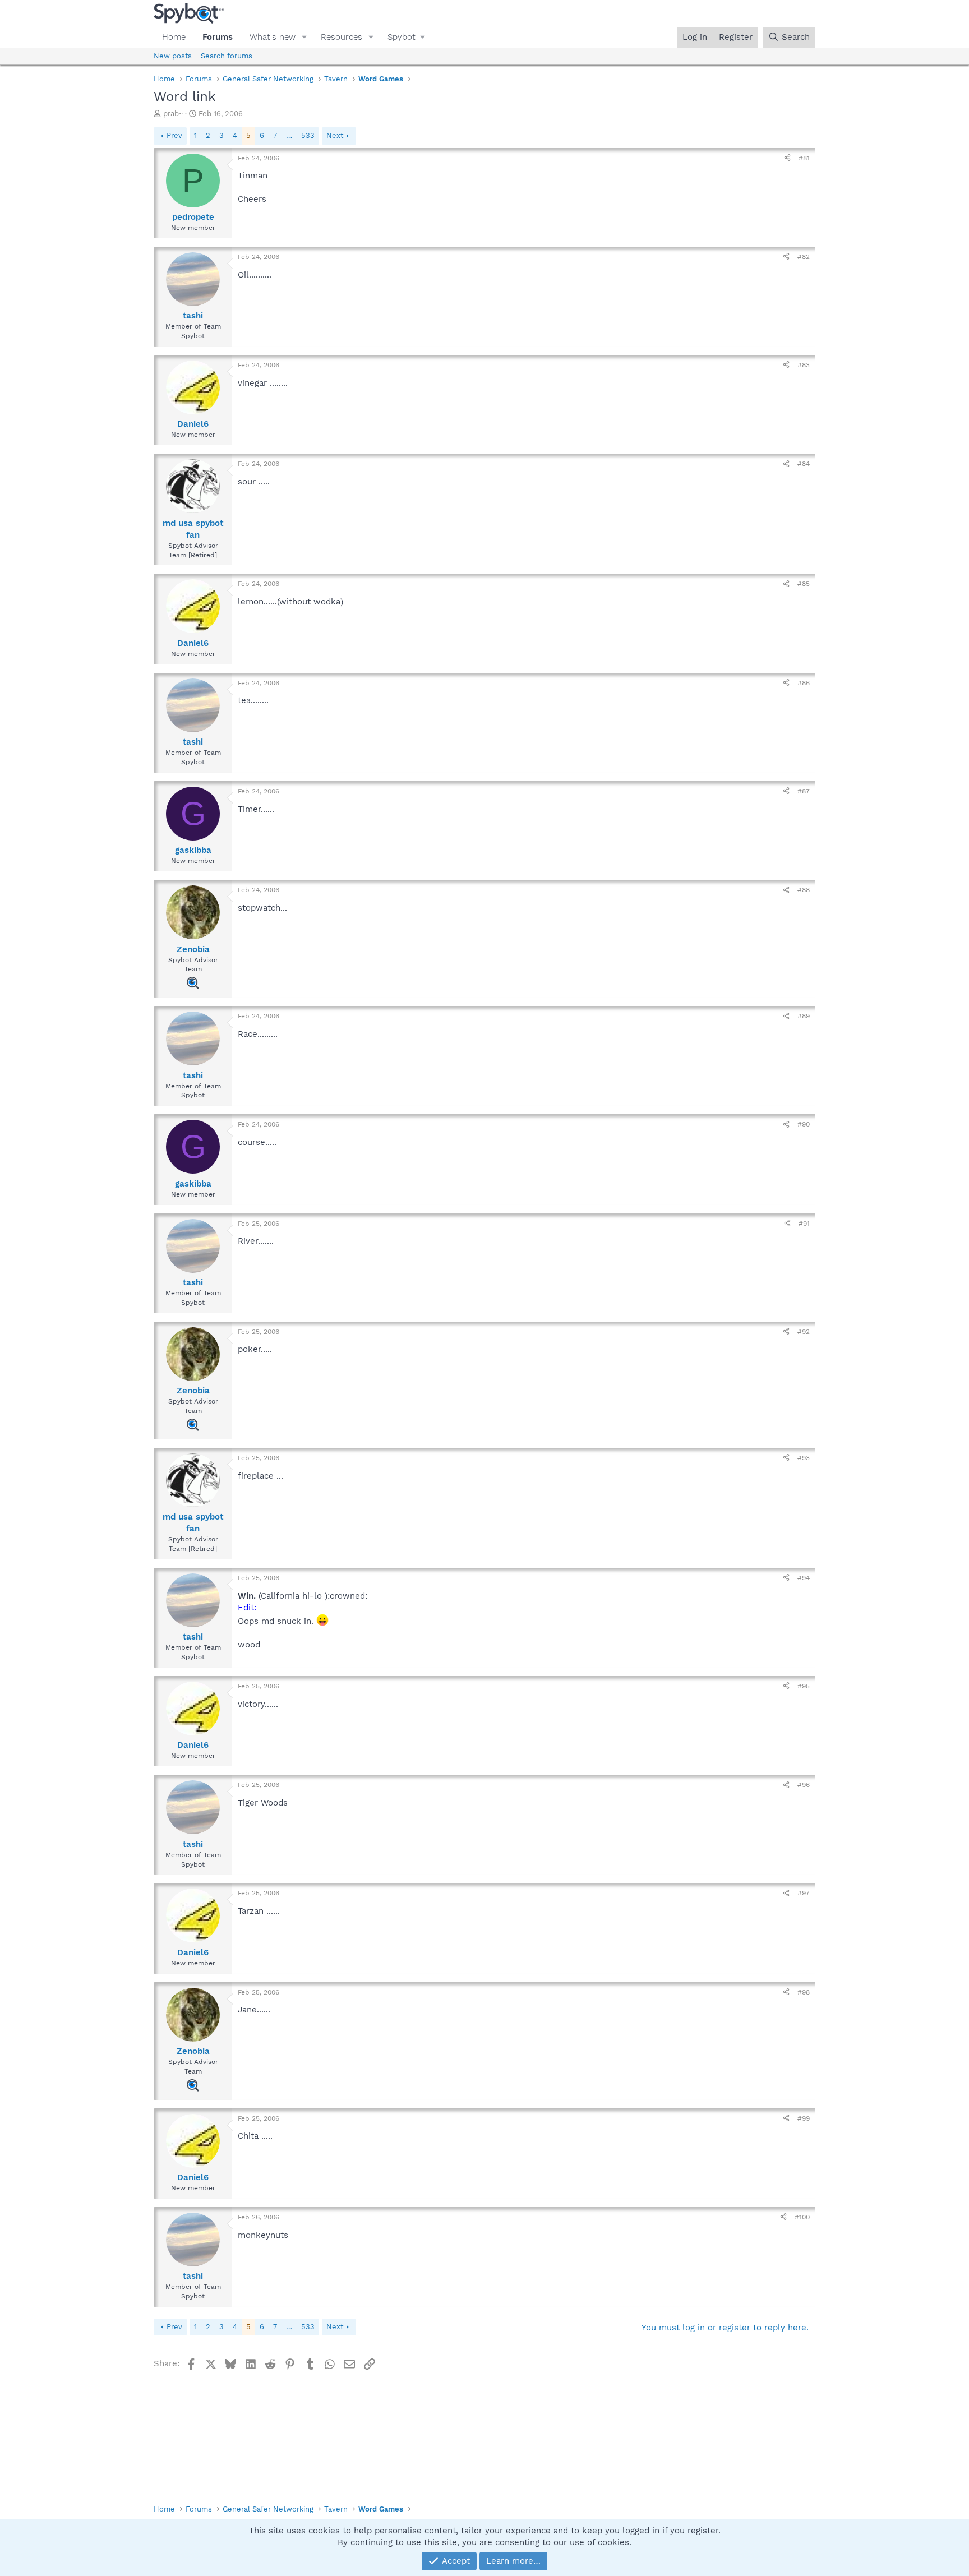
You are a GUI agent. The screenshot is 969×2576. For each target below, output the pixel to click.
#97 (804, 1893)
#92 (804, 1332)
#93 (804, 1458)
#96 (804, 1785)
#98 (804, 1992)
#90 (804, 1124)
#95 (804, 1686)
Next (335, 135)
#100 (802, 2217)
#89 (804, 1016)
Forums (218, 37)
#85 (804, 584)
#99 (804, 2118)
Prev (174, 135)
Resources (342, 37)
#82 (804, 257)
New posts (173, 56)
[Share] (787, 158)
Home (174, 37)
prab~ (173, 114)
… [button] (289, 135)
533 (308, 135)
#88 (804, 890)
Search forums (227, 56)
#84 (804, 464)
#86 (804, 683)
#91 (804, 1224)
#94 (804, 1578)
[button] (304, 37)
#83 (804, 365)
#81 (804, 158)
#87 (804, 791)
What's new (273, 37)
